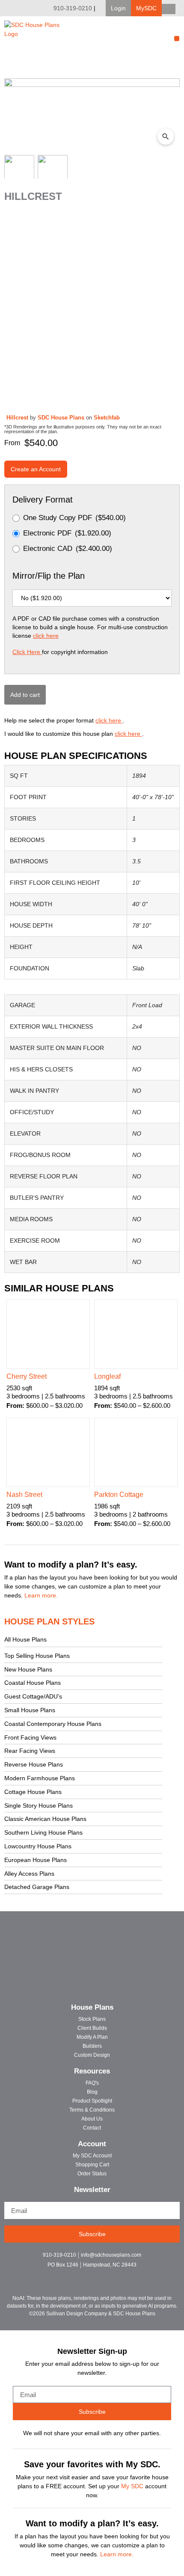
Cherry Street (27, 1376)
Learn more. (41, 1595)
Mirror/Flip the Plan (49, 576)
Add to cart (25, 695)
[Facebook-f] (77, 2276)
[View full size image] (92, 115)
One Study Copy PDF (74, 518)
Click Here (27, 652)
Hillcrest (18, 418)
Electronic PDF (67, 533)
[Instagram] (92, 2276)
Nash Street (24, 1495)
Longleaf (107, 1376)
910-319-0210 (73, 8)
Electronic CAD (68, 549)
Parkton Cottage (119, 1495)
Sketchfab (107, 418)
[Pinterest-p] (107, 2276)
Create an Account (36, 469)
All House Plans (25, 1639)
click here (46, 636)
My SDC (132, 2486)
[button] (118, 8)
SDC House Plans (62, 418)
